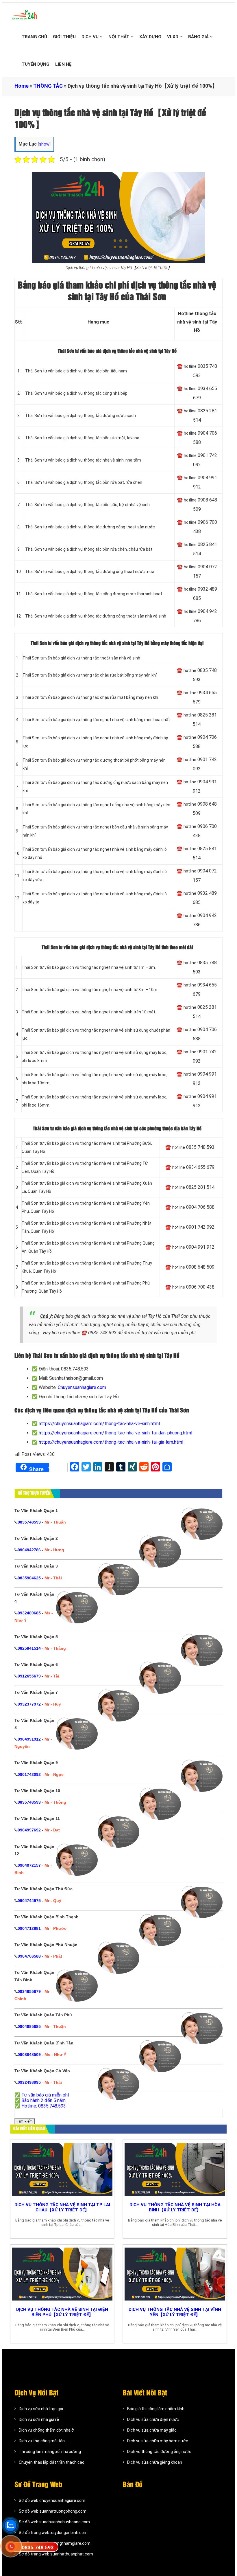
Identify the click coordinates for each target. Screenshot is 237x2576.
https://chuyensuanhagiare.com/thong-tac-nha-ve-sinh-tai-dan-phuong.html (115, 1433)
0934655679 (29, 1991)
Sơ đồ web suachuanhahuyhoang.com (54, 2522)
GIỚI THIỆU (64, 37)
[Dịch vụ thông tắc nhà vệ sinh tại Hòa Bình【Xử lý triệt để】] (175, 2170)
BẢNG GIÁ (199, 37)
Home (22, 86)
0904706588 (29, 1956)
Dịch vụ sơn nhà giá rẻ (39, 2419)
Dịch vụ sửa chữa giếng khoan (155, 2462)
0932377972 (29, 1704)
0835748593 (29, 1522)
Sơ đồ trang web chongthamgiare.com (55, 2543)
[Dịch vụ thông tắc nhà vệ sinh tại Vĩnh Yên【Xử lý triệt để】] (175, 2274)
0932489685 (29, 1613)
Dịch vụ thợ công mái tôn (42, 2441)
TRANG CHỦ (34, 37)
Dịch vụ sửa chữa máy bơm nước (158, 2441)
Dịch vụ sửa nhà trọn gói (41, 2409)
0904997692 (29, 1830)
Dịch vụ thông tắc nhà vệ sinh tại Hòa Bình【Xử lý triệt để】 (175, 2207)
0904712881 (29, 1928)
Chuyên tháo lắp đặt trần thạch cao (52, 2462)
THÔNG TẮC (48, 86)
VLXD (173, 37)
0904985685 (29, 2026)
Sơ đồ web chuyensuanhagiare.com (52, 2500)
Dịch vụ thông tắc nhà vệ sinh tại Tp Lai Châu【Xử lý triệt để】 (62, 2207)
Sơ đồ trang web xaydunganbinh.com (53, 2533)
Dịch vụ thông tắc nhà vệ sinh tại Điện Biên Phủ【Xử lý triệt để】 (62, 2312)
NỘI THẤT (120, 37)
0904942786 (29, 1550)
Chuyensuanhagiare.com (82, 1387)
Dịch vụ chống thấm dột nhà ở (46, 2430)
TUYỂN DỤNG (36, 64)
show (44, 144)
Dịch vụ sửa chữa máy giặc (152, 2430)
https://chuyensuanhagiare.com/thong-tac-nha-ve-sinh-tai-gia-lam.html (111, 1442)
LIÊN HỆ (63, 64)
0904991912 (29, 1739)
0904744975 (29, 1901)
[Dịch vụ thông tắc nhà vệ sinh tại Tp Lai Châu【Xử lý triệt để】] (62, 2170)
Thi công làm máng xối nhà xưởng (50, 2452)
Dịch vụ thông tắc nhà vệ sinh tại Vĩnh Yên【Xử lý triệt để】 (175, 2312)
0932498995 (29, 2082)
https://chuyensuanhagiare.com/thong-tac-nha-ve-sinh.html (99, 1424)
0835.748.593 (38, 2547)
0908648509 (29, 2055)
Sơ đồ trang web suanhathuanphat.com (56, 2554)
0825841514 (29, 1648)
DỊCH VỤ (91, 37)
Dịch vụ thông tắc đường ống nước (159, 2452)
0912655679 (29, 1676)
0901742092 (29, 1774)
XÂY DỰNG (150, 37)
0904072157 (29, 1865)
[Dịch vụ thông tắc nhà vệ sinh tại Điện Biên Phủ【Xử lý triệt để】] (62, 2274)
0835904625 (29, 1578)
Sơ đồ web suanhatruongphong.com (53, 2511)
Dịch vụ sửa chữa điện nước (153, 2419)
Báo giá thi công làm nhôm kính (156, 2409)
